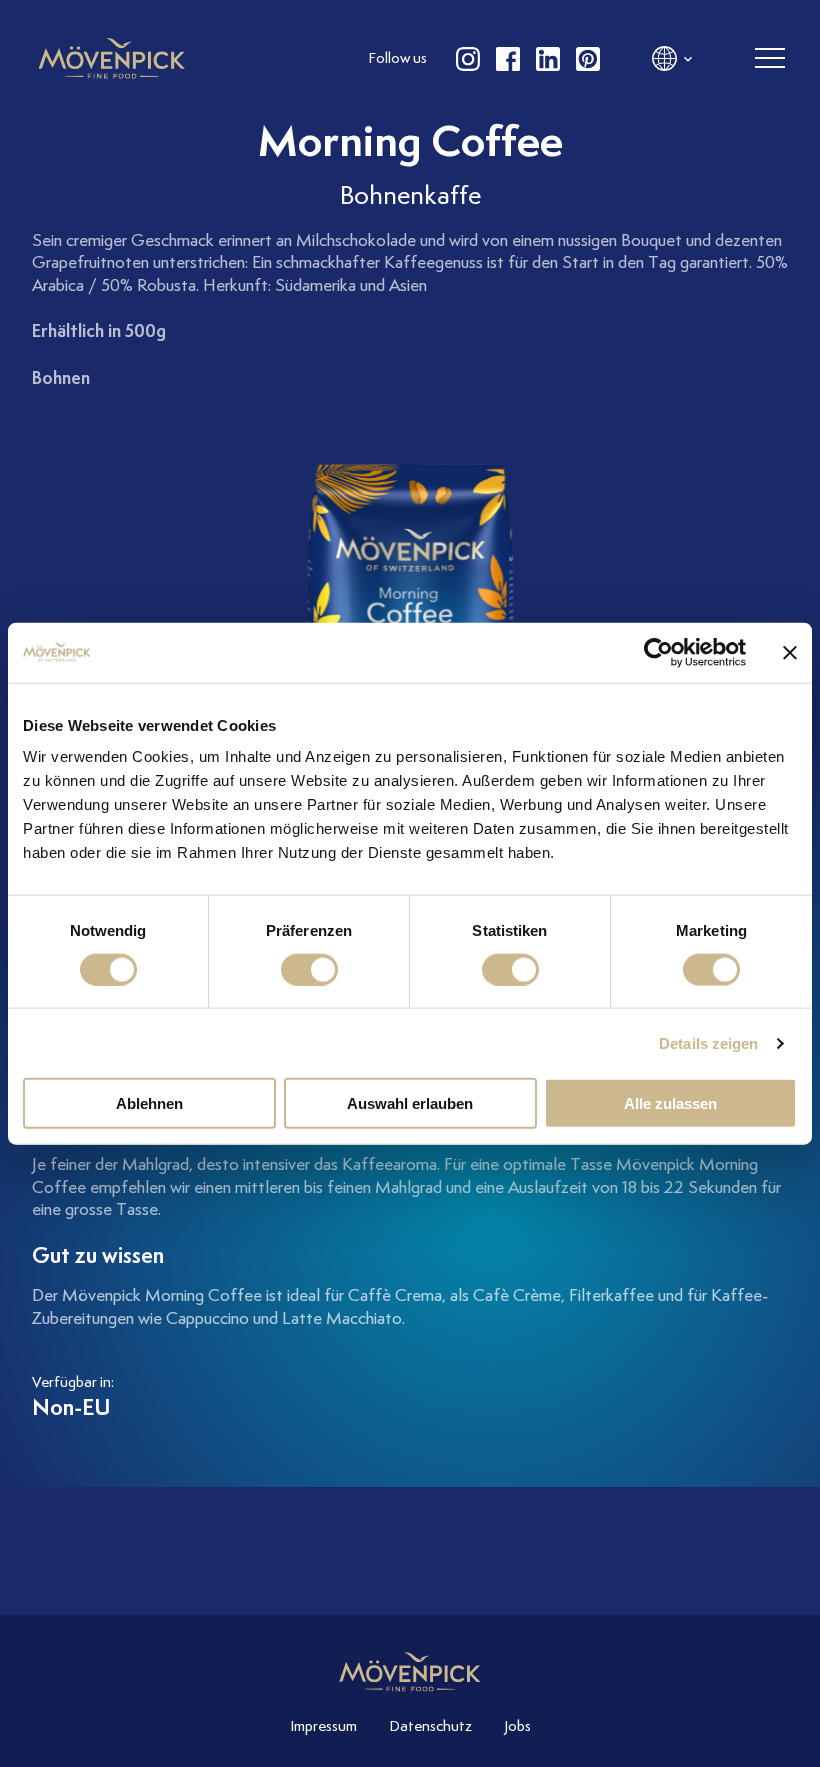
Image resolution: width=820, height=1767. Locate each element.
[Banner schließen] (790, 652)
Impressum (323, 1726)
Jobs (517, 1726)
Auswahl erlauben (410, 1103)
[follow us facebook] (508, 59)
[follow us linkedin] (548, 59)
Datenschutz (430, 1726)
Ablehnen (149, 1103)
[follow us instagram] (468, 59)
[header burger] (770, 59)
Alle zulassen (670, 1103)
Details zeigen (708, 1042)
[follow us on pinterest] (588, 59)
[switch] (309, 969)
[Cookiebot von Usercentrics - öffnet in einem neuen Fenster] (658, 652)
